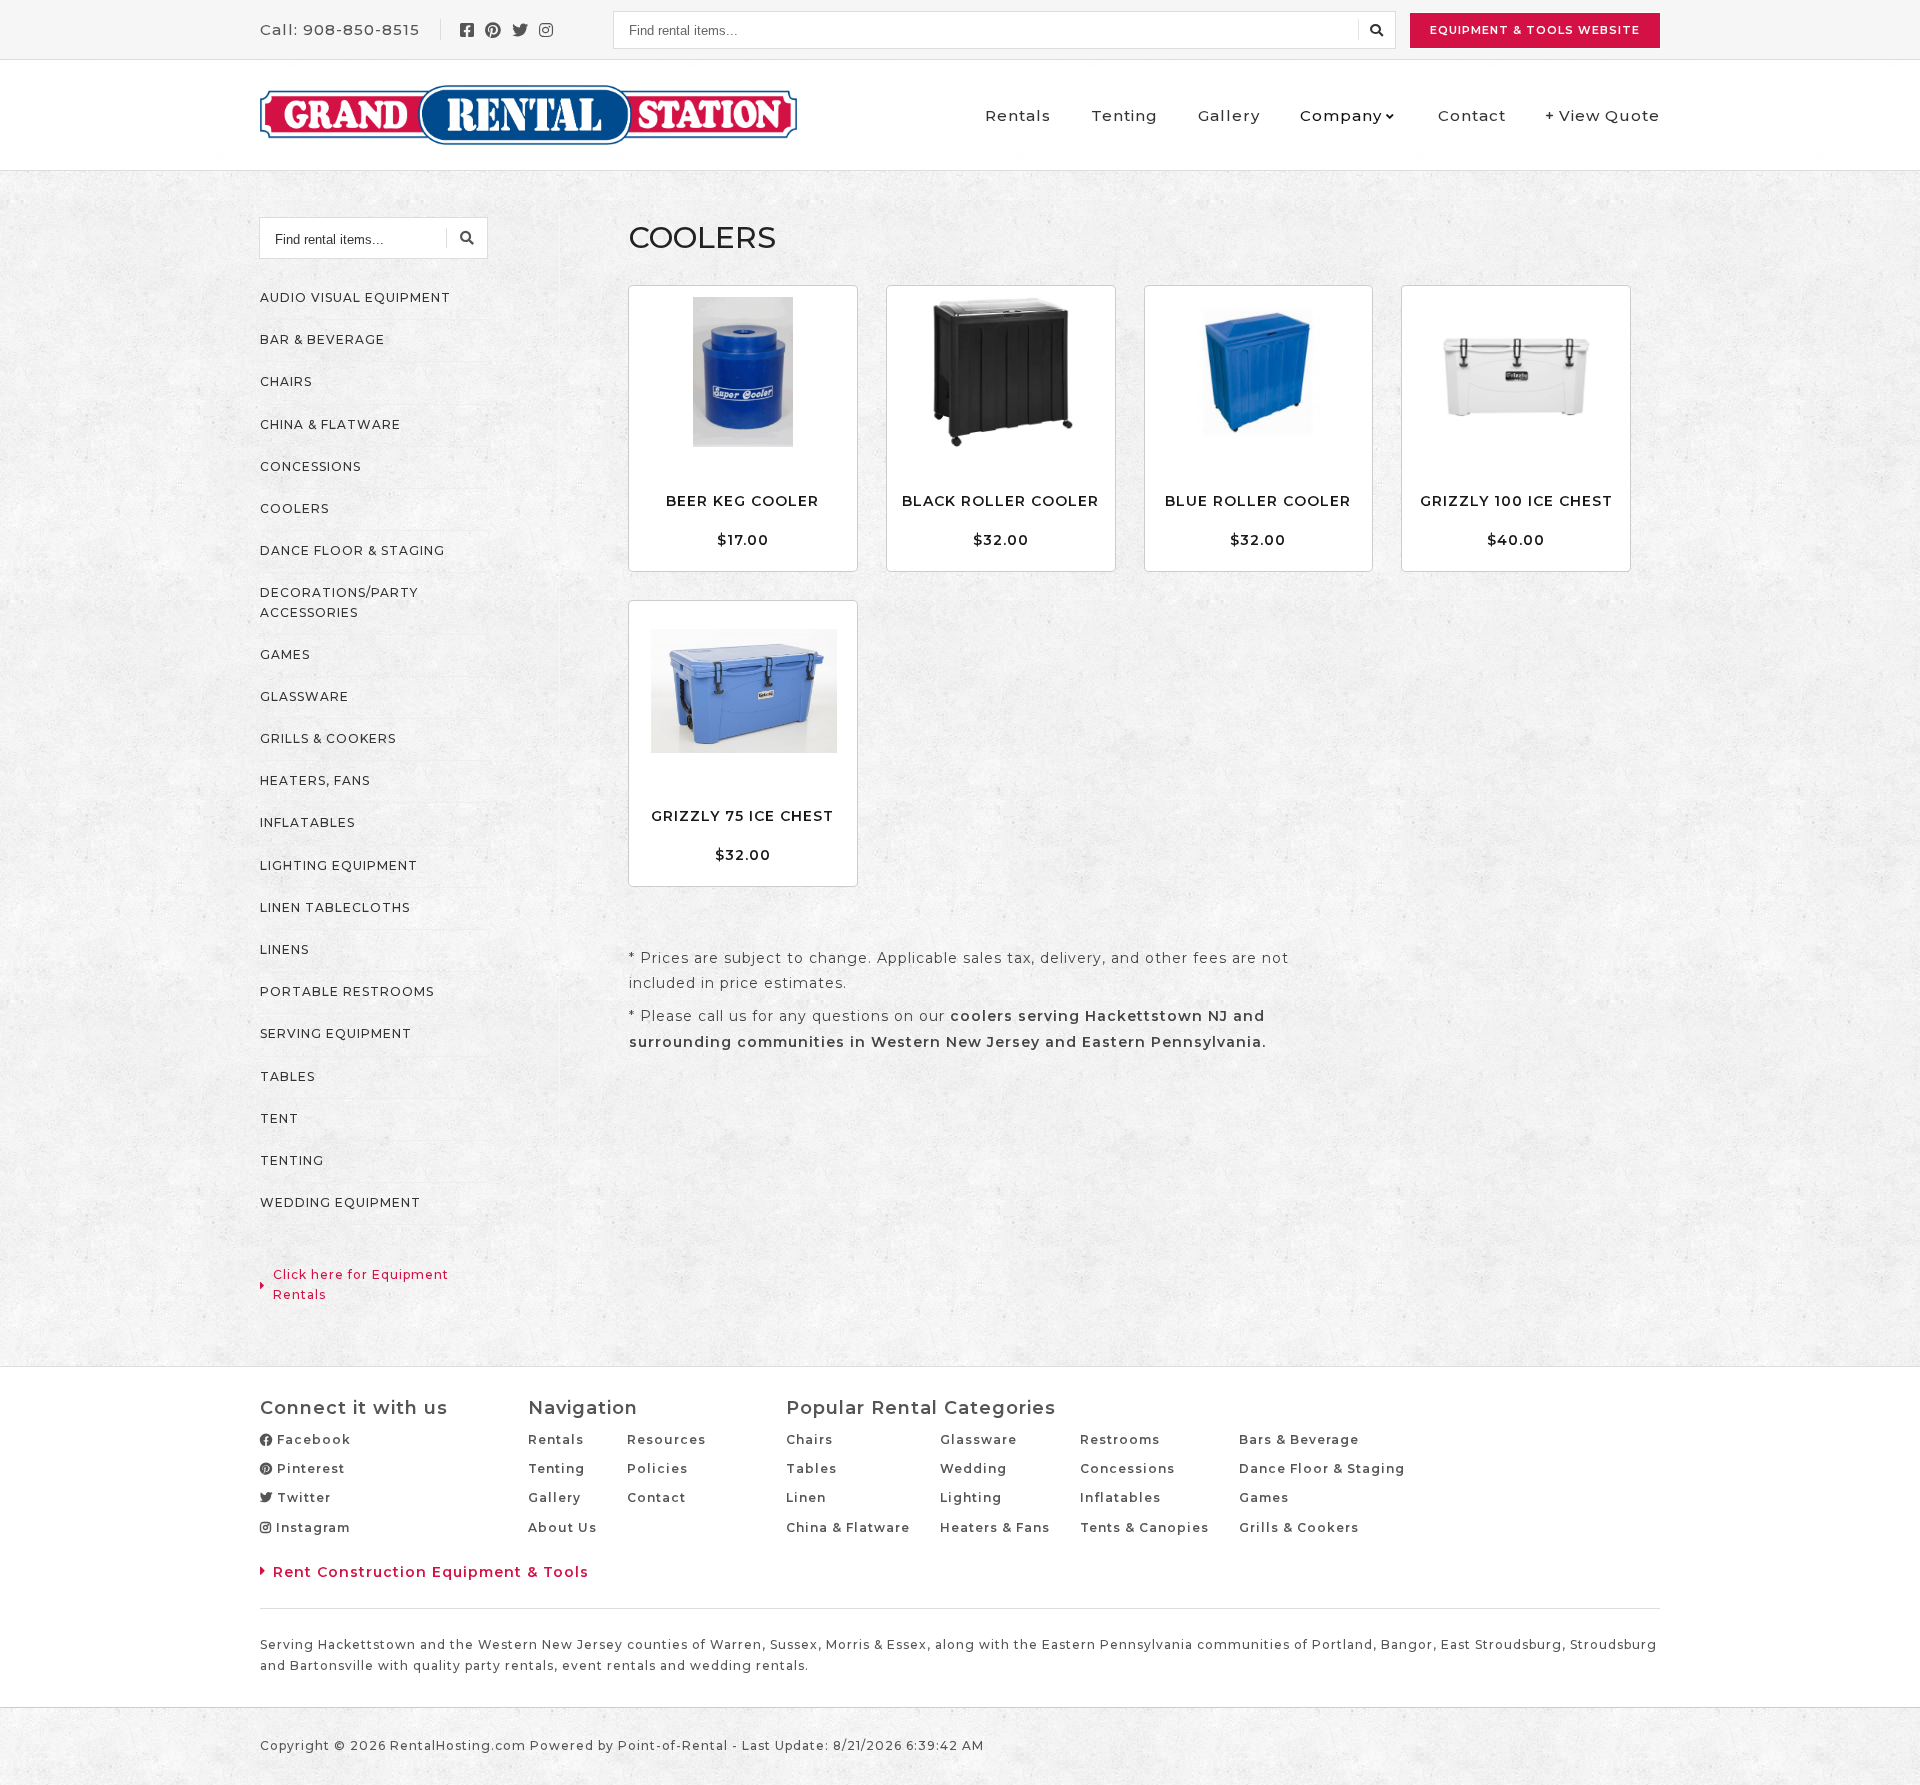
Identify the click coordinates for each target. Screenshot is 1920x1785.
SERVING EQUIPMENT (336, 1033)
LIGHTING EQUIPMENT (339, 865)
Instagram (311, 1527)
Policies (657, 1468)
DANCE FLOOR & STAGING (352, 550)
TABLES (287, 1076)
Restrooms (1120, 1439)
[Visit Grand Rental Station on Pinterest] (493, 30)
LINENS (284, 949)
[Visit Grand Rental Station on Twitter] (520, 30)
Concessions (1127, 1468)
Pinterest (309, 1468)
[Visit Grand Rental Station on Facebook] (467, 30)
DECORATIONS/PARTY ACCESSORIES (339, 602)
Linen (806, 1497)
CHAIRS (286, 381)
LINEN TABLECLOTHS (335, 907)
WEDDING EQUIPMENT (340, 1202)
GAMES (285, 654)
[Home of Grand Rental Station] (528, 115)
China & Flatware (848, 1527)
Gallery (1229, 115)
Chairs (809, 1439)
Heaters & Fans (995, 1527)
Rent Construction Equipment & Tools (431, 1572)
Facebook (312, 1439)
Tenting (1124, 115)
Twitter (302, 1497)
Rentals (1018, 115)
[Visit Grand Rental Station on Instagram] (546, 30)
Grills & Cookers (1299, 1527)
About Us (562, 1527)
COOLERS (294, 508)
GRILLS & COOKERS (328, 738)
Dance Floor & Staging (1322, 1468)
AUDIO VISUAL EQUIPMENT (355, 297)
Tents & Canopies (1144, 1527)
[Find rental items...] (1377, 30)
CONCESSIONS (310, 466)
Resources (666, 1439)
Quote (1609, 115)
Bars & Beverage (1299, 1439)
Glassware (978, 1439)
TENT (279, 1118)
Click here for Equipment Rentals (361, 1284)
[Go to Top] (1882, 1749)
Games (1264, 1497)
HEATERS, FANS (315, 780)
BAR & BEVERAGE (322, 339)
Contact (1472, 115)
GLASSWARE (304, 696)
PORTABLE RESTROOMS (347, 991)
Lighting (971, 1497)
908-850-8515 (361, 29)
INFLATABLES (307, 822)
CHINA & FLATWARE (330, 424)
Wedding (973, 1468)
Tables (811, 1468)
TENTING (292, 1160)
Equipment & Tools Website (1535, 30)
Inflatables (1120, 1497)
